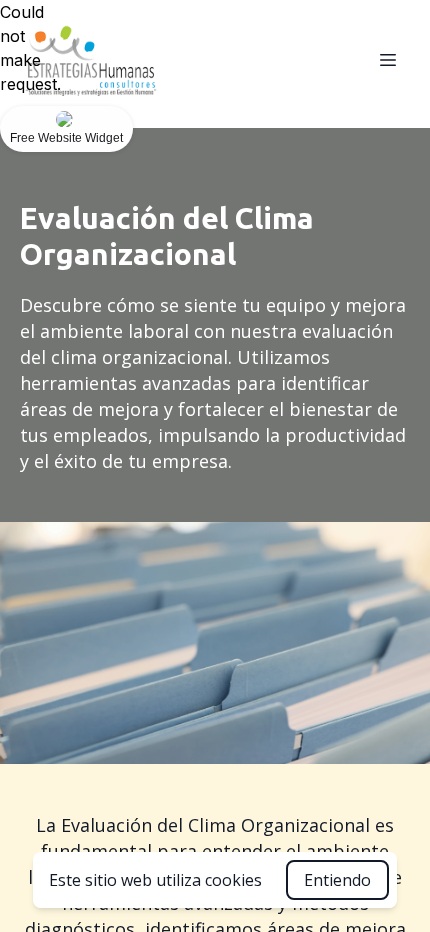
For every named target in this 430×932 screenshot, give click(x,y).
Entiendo (337, 880)
